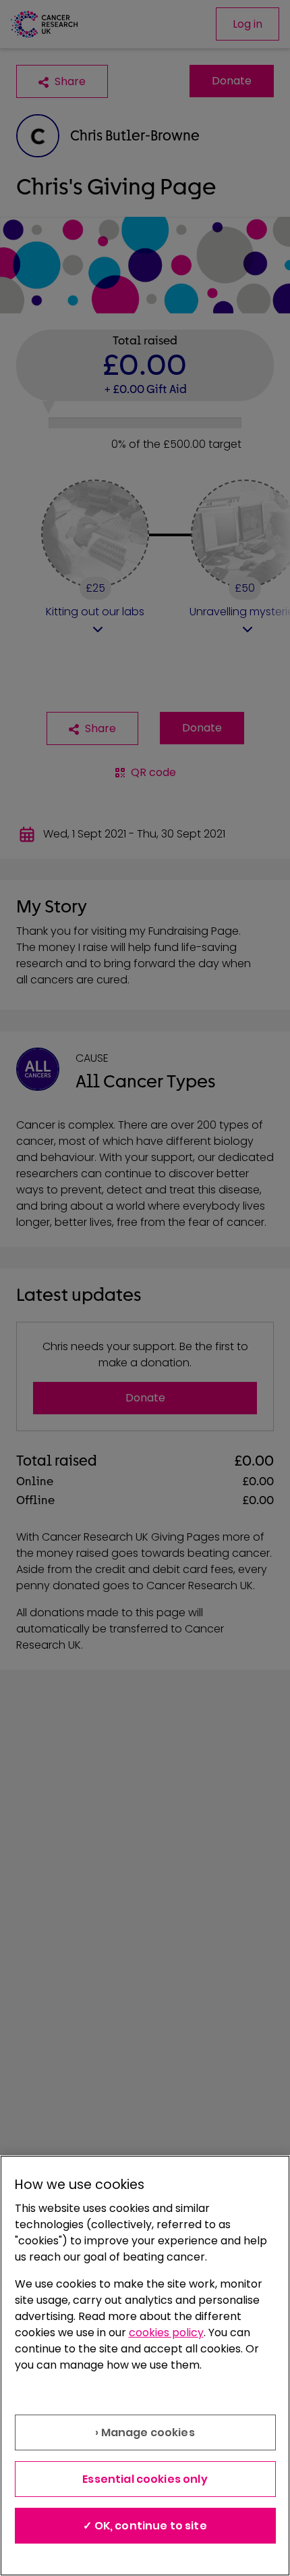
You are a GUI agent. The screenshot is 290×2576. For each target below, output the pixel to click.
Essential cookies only (145, 2479)
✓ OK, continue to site (145, 2526)
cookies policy (166, 2333)
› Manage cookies (145, 2432)
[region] (145, 2366)
